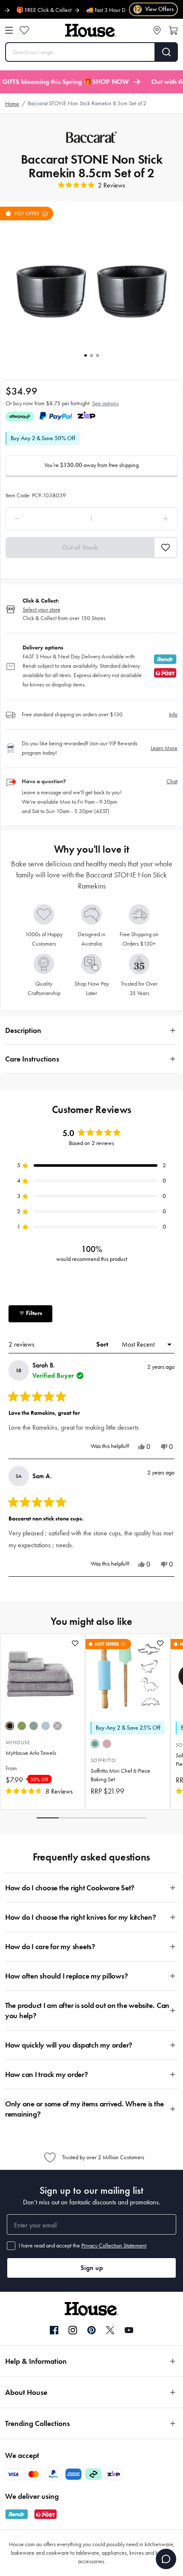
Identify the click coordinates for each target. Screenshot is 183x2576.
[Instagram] (73, 2331)
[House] (91, 30)
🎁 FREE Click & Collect (30, 10)
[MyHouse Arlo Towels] (43, 1674)
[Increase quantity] (143, 519)
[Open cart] (173, 30)
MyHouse (18, 1742)
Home (12, 104)
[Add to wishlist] (75, 1643)
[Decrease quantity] (40, 519)
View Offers (154, 9)
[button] (166, 548)
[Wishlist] (24, 30)
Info (173, 714)
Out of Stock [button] (80, 547)
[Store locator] (157, 30)
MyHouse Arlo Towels (31, 1753)
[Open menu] (9, 30)
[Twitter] (110, 2330)
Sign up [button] (92, 2268)
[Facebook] (54, 2331)
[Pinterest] (91, 2330)
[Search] (167, 52)
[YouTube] (129, 2330)
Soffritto (103, 1760)
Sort (103, 1344)
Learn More (164, 748)
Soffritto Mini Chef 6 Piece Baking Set (120, 1775)
